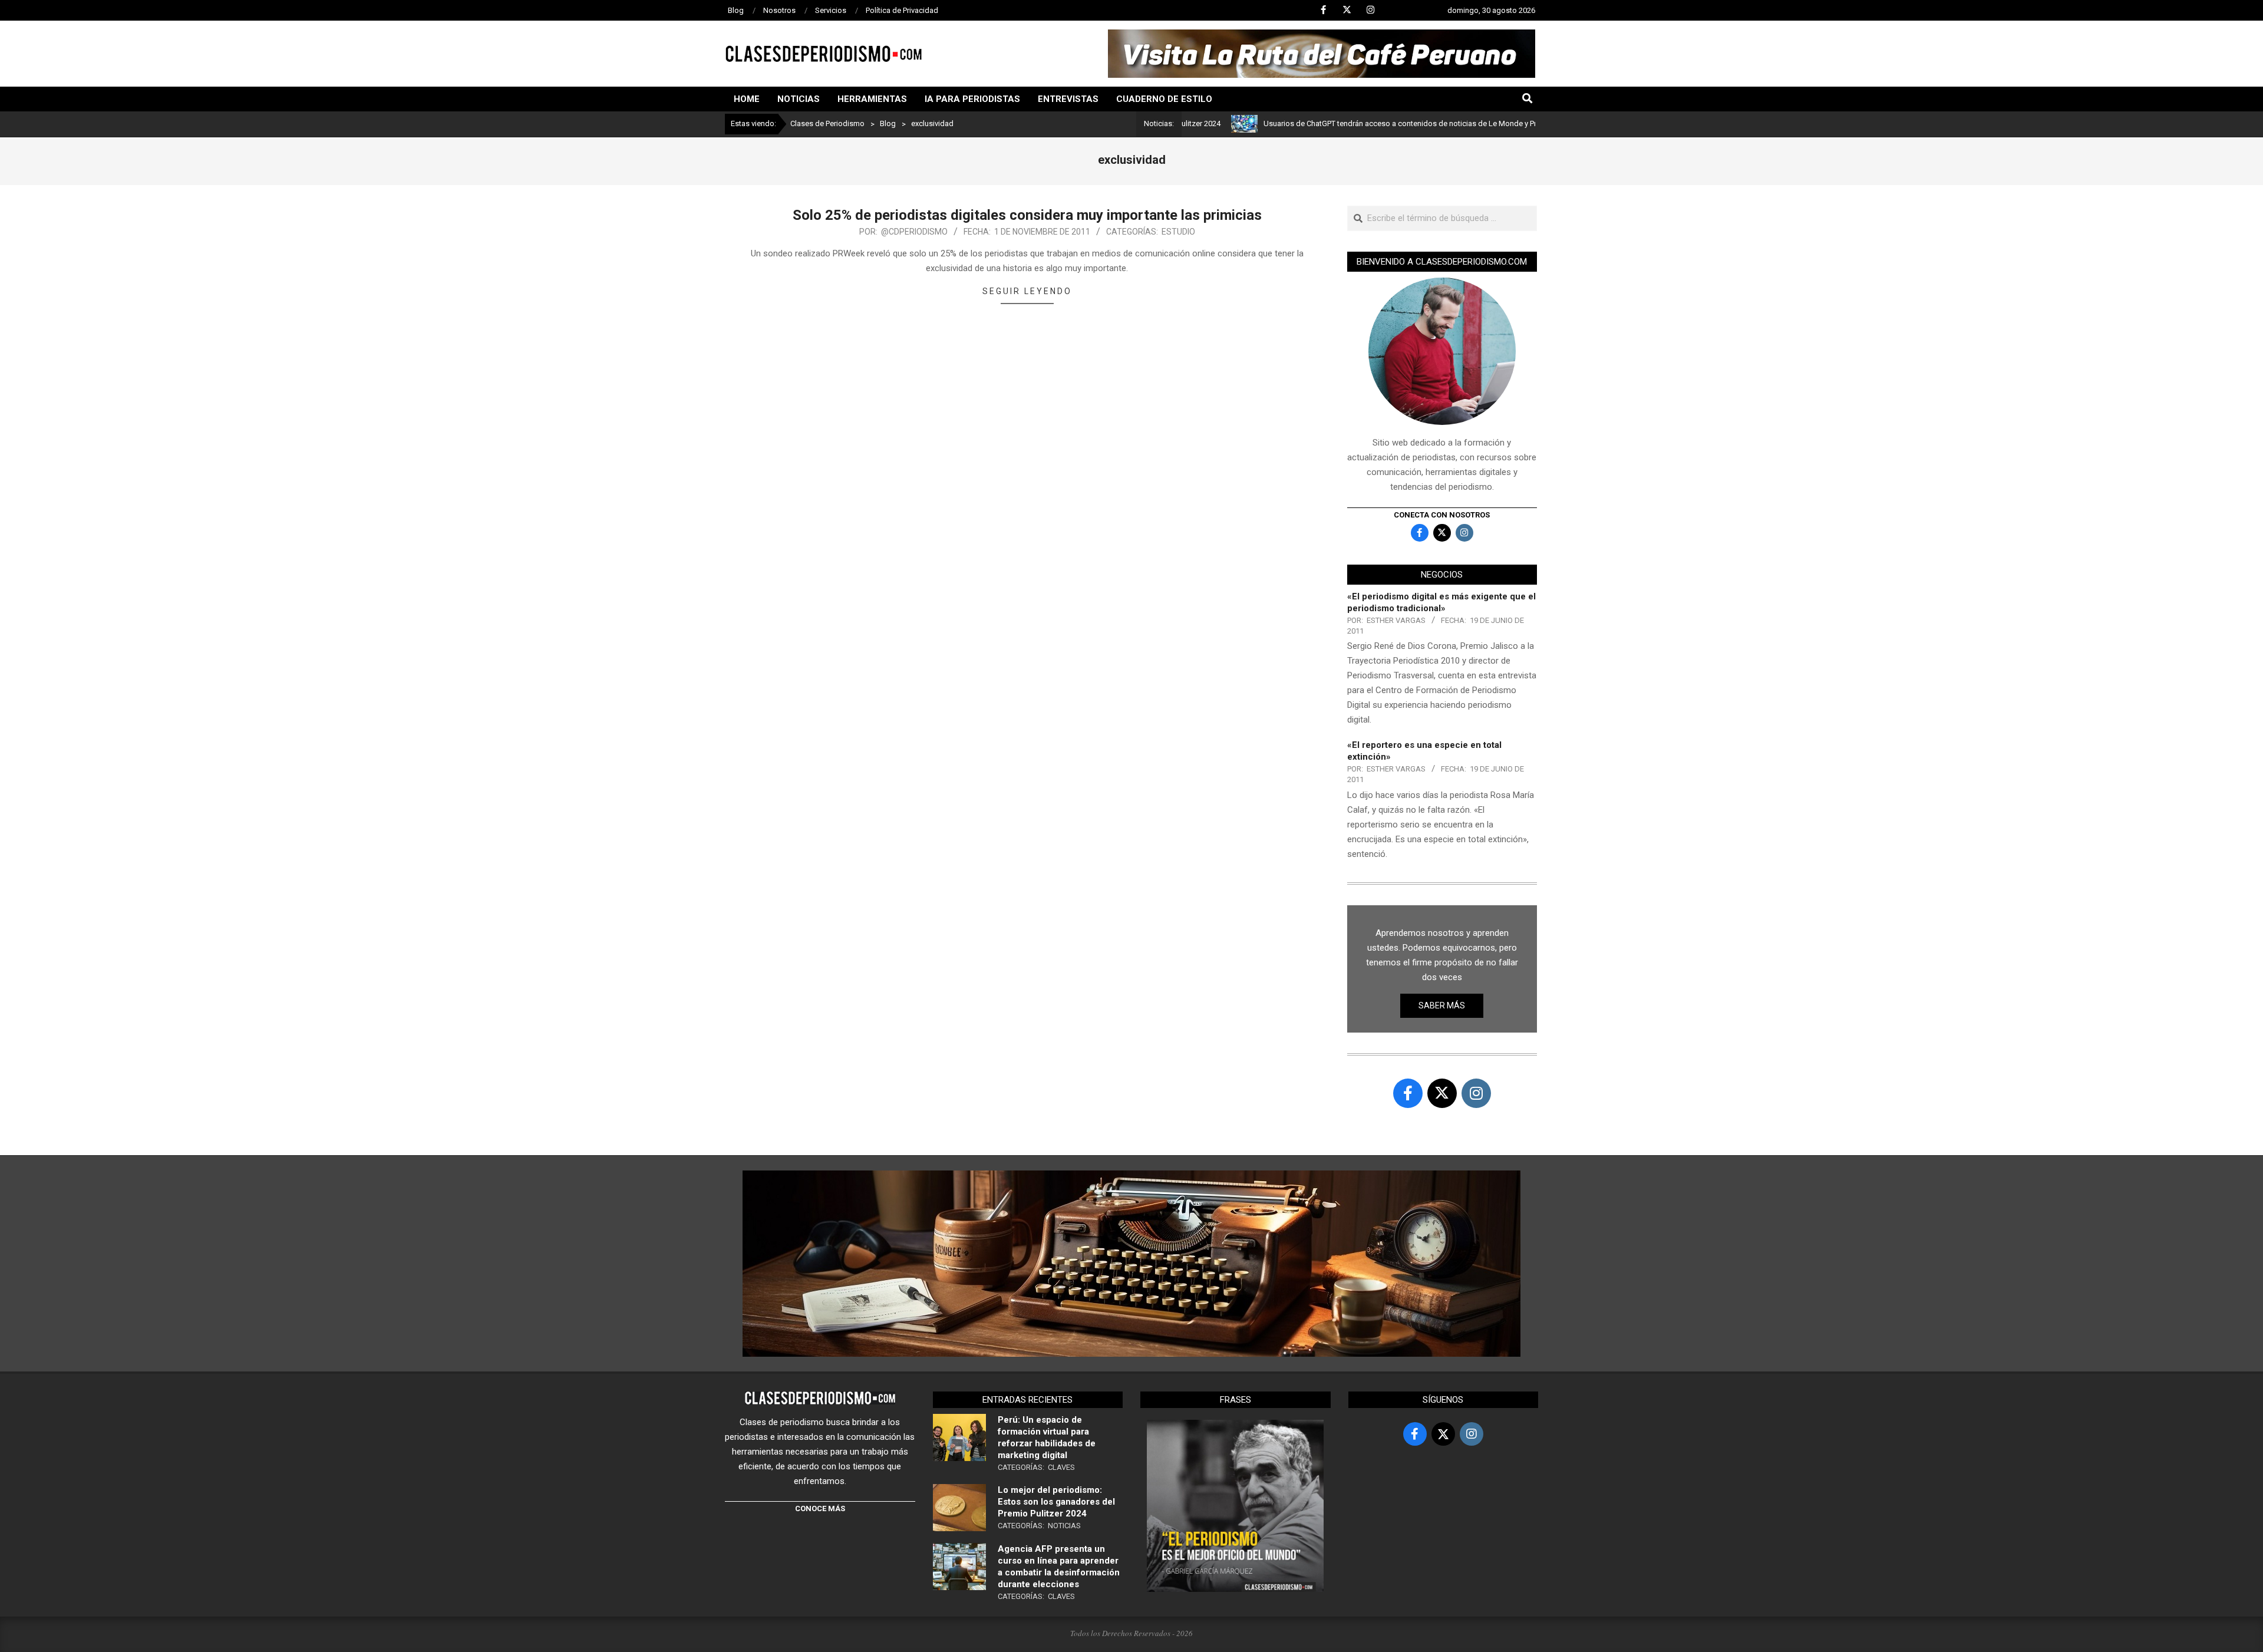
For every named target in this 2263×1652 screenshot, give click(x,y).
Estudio (1178, 232)
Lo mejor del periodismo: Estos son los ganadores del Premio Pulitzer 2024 (1056, 1502)
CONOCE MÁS (820, 1508)
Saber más (1442, 1005)
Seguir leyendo (1027, 291)
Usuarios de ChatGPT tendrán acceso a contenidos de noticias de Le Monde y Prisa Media (1351, 123)
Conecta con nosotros (1442, 515)
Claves (1061, 1467)
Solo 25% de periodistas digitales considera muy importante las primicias (1027, 215)
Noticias (1064, 1526)
